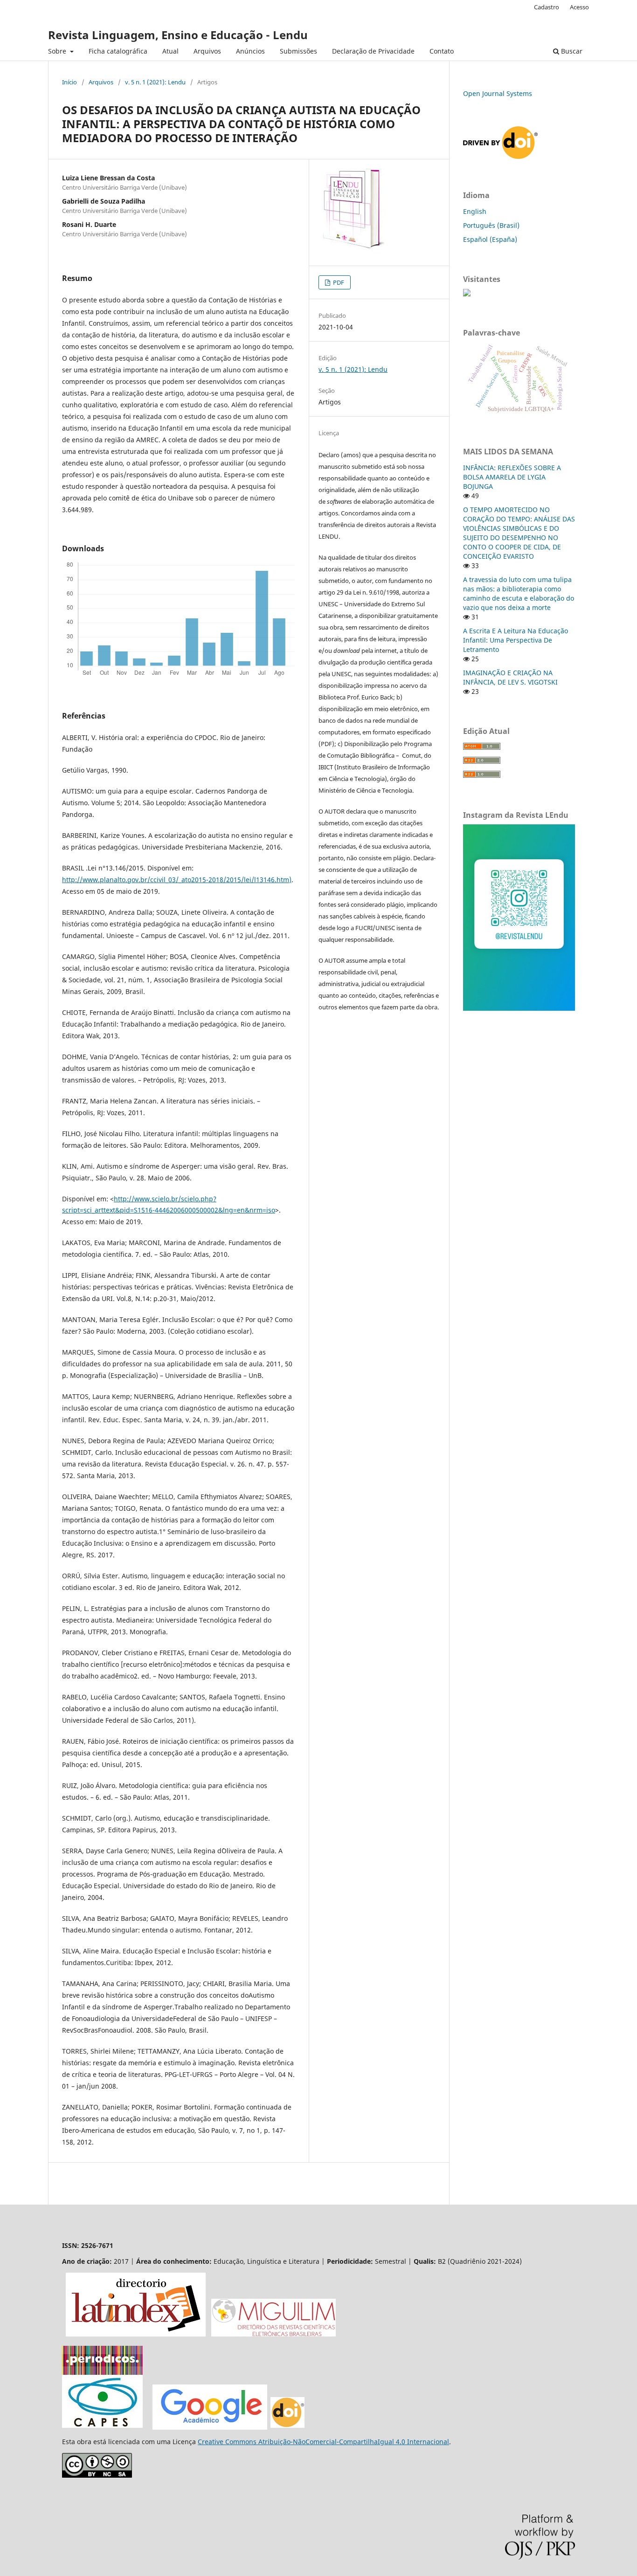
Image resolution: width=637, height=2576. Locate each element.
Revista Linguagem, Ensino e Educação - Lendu (178, 35)
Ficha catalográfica (118, 51)
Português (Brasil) (491, 225)
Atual (170, 51)
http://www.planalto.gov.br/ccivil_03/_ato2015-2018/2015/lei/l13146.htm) (177, 880)
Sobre (58, 51)
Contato (442, 51)
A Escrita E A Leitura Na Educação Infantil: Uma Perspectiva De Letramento (516, 640)
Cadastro (547, 7)
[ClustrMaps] (467, 294)
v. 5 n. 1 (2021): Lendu (155, 82)
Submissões (298, 51)
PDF (338, 282)
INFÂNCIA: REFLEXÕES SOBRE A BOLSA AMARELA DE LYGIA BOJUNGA (512, 477)
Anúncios (250, 51)
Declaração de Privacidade (373, 51)
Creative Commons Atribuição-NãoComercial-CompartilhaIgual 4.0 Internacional (323, 2442)
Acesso (579, 7)
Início (69, 82)
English (475, 211)
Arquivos (207, 51)
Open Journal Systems (498, 93)
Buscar (571, 51)
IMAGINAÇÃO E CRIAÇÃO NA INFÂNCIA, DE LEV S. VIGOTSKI (510, 677)
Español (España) (490, 239)
